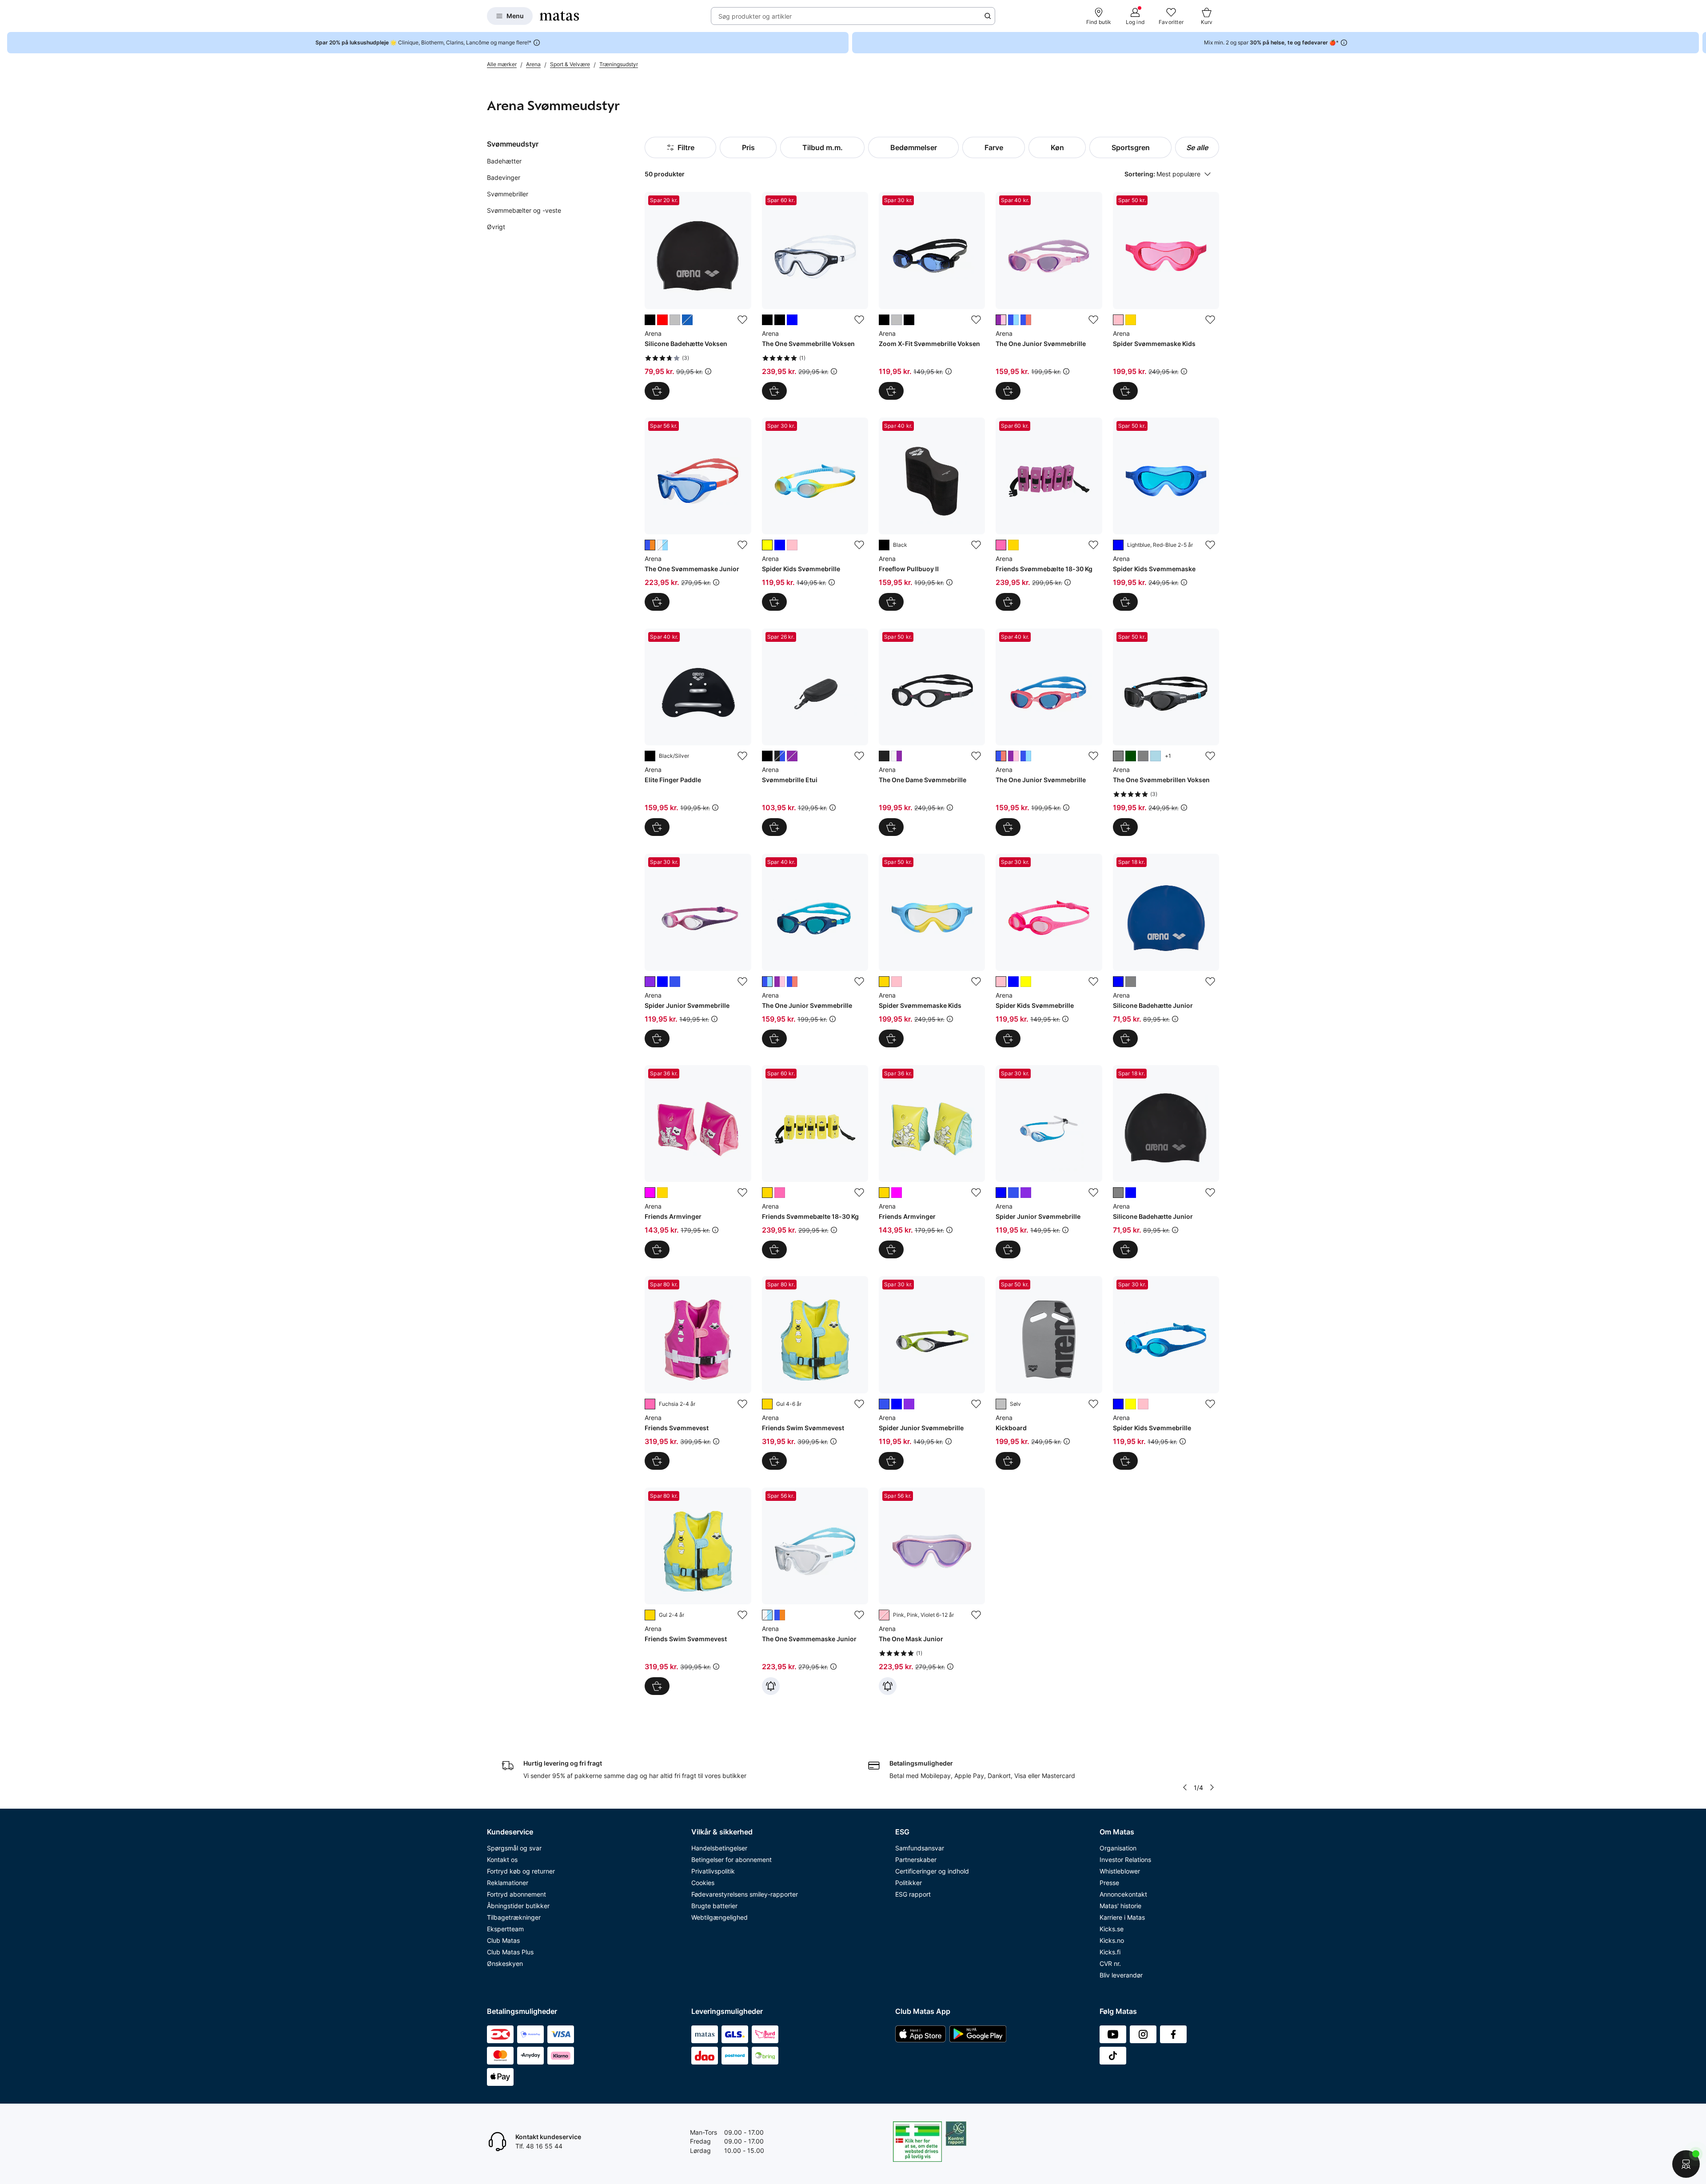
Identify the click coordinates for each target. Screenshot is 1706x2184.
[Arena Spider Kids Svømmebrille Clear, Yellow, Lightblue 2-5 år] (815, 514)
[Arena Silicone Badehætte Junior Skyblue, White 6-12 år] (1166, 950)
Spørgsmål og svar (514, 1848)
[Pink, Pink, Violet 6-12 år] (884, 1615)
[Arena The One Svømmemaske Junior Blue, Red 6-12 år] (698, 514)
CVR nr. (1110, 1963)
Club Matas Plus (510, 1952)
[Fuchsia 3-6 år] (1001, 545)
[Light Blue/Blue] (1156, 756)
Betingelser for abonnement (731, 1860)
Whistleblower (1120, 1871)
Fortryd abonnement (516, 1894)
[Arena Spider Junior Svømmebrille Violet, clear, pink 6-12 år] (698, 950)
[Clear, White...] (662, 545)
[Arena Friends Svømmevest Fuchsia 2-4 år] (698, 1373)
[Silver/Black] (675, 320)
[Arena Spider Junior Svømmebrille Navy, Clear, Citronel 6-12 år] (932, 1373)
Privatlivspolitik (713, 1871)
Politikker (909, 1883)
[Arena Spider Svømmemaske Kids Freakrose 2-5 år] (1166, 296)
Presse (1109, 1883)
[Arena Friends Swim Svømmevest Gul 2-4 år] (698, 1591)
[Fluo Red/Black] (662, 320)
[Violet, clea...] (650, 982)
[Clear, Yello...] (1131, 320)
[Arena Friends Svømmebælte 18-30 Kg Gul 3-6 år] (815, 1162)
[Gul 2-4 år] (650, 1615)
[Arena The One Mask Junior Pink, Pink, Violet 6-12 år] (932, 1591)
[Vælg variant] (657, 391)
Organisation (1118, 1848)
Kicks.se (1112, 1929)
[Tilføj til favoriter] (742, 320)
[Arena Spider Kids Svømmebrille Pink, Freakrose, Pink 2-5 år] (1049, 950)
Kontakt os (502, 1860)
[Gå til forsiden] (559, 16)
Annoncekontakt (1123, 1894)
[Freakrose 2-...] (1118, 320)
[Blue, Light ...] (662, 982)
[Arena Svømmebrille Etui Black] (815, 732)
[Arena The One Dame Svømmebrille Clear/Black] (932, 732)
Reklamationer (508, 1883)
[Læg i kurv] (657, 602)
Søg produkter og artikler (755, 16)
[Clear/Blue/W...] (792, 320)
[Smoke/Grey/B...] (1118, 756)
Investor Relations (1125, 1860)
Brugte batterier (714, 1906)
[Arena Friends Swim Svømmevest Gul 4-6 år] (815, 1373)
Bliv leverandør (1121, 1975)
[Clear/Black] (884, 756)
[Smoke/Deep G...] (1131, 756)
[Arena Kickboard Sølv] (1049, 1373)
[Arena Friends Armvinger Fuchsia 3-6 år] (698, 1162)
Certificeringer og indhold (932, 1871)
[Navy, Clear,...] (675, 982)
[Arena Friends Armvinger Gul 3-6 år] (932, 1162)
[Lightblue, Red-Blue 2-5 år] (1118, 545)
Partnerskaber (916, 1860)
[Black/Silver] (650, 320)
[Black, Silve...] (1131, 982)
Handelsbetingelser (719, 1848)
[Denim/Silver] (687, 320)
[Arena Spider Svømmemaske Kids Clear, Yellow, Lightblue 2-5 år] (932, 950)
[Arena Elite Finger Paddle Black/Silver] (698, 732)
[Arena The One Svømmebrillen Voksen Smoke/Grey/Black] (1166, 732)
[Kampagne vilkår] (708, 371)
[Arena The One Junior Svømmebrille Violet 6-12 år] (1049, 296)
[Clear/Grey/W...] (1143, 756)
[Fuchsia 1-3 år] (897, 1193)
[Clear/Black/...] (767, 320)
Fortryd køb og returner (521, 1871)
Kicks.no (1112, 1940)
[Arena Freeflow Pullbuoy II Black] (932, 514)
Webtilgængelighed (719, 1917)
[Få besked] (771, 1686)
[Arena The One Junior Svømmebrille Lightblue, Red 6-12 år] (1049, 732)
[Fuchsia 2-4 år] (650, 1404)
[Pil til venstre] (1185, 1787)
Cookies (703, 1883)
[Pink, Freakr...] (792, 545)
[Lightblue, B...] (1013, 320)
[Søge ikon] (988, 16)
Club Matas (503, 1940)
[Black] (884, 545)
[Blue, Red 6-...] (650, 545)
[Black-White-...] (780, 756)
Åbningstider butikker (518, 1906)
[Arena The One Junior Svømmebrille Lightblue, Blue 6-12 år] (815, 950)
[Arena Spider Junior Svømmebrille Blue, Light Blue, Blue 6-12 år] (1049, 1162)
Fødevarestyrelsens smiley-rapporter (745, 1894)
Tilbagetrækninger (514, 1917)
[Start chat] (1686, 2164)
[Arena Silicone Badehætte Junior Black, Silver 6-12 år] (1166, 1162)
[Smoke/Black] (780, 320)
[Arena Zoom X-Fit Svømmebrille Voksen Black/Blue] (932, 296)
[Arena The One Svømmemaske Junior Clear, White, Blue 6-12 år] (815, 1591)
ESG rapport (913, 1894)
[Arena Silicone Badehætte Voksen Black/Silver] (698, 296)
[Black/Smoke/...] (909, 320)
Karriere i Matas (1122, 1917)
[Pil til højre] (1699, 43)
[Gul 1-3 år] (662, 1193)
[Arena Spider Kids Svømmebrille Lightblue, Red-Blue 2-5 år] (1166, 1373)
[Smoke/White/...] (897, 756)
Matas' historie (1120, 1906)
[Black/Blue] (884, 320)
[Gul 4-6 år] (767, 1404)
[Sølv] (1001, 1404)
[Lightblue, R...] (1026, 320)
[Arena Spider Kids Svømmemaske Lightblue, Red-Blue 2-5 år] (1166, 514)
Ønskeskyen (505, 1963)
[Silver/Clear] (897, 320)
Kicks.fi (1110, 1952)
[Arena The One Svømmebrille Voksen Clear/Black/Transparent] (815, 296)
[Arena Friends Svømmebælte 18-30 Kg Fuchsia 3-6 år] (1049, 514)
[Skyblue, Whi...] (1118, 982)
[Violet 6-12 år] (1001, 320)
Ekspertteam (505, 1929)
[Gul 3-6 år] (1013, 545)
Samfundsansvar (920, 1848)
